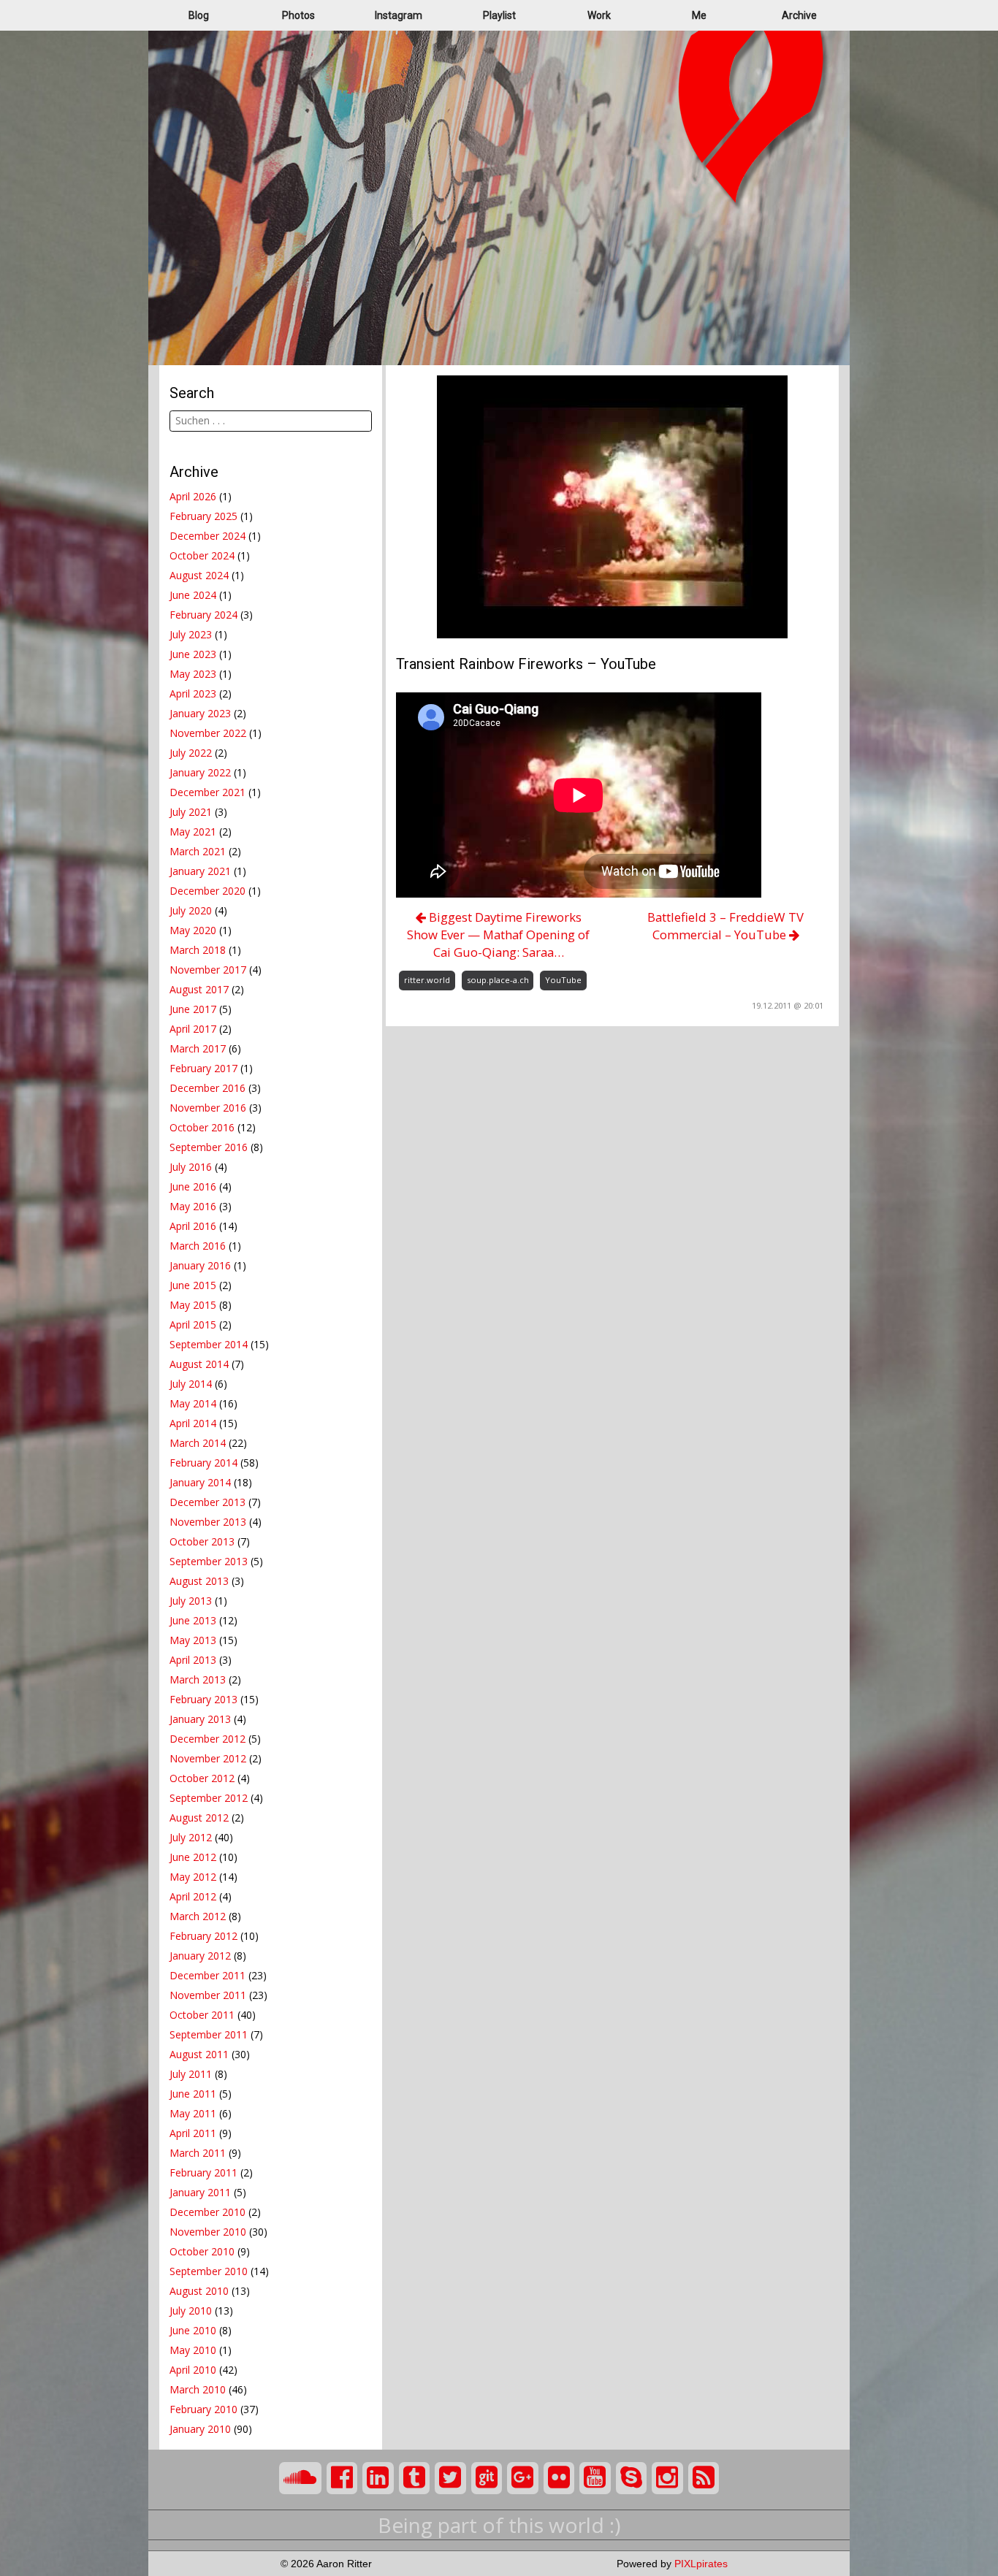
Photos (298, 15)
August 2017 (199, 989)
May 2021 (193, 832)
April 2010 (193, 2370)
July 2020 (191, 910)
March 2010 (198, 2389)
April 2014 (193, 1423)
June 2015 (193, 1285)
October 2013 (202, 1541)
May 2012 (193, 1877)
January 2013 (200, 1719)
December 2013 (207, 1502)
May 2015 (193, 1305)
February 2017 (203, 1068)
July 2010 (191, 2311)
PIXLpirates (701, 2564)
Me (699, 15)
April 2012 (193, 1896)
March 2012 (198, 1916)
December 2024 (207, 536)
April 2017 (193, 1029)
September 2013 (209, 1561)
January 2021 (200, 871)
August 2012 (199, 1818)
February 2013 (203, 1699)
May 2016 (193, 1206)
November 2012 (208, 1758)
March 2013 (198, 1679)
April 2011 (193, 2133)
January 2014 (200, 1482)
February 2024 (203, 615)
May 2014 (193, 1403)
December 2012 (207, 1739)
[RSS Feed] (704, 2478)
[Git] (487, 2478)
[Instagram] (667, 2478)
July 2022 (191, 753)
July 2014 (191, 1384)
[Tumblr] (415, 2478)
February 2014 (203, 1463)
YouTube (563, 980)
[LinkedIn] (378, 2478)
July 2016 (191, 1167)
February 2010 (203, 2409)
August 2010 (199, 2291)
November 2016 (208, 1108)
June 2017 (193, 1009)
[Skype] (632, 2478)
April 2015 (193, 1325)
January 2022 (200, 772)
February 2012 (203, 1936)
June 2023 (193, 654)
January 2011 (200, 2192)
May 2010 (193, 2350)
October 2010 (202, 2251)
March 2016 (198, 1246)
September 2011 (209, 2034)
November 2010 (208, 2232)
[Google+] (523, 2478)
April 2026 (193, 496)
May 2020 (193, 930)
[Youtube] (595, 2478)
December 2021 (207, 792)
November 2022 (208, 733)
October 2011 (202, 2015)
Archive (799, 15)
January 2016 (200, 1265)
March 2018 (198, 950)
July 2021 (191, 812)
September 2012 (209, 1798)
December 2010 (207, 2212)
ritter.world (427, 980)
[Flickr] (559, 2478)
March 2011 (198, 2153)
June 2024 (193, 595)
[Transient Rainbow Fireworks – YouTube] (612, 506)
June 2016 (193, 1186)
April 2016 (193, 1226)
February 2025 (203, 516)
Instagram (399, 15)
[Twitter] (450, 2478)
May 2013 (193, 1640)
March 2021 (198, 851)
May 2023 (193, 674)
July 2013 (191, 1601)
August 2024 (199, 575)
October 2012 (202, 1778)
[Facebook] (342, 2478)
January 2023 (200, 713)
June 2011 (193, 2094)
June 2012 (193, 1857)
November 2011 (208, 1995)
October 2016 (202, 1127)
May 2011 (193, 2113)
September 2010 (209, 2271)
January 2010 (200, 2429)
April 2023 (193, 693)
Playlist (499, 15)
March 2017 (198, 1048)
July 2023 (191, 634)
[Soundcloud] (300, 2478)
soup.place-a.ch (498, 980)
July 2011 (191, 2074)
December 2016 (207, 1088)
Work (599, 15)
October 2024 (202, 555)
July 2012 (191, 1837)
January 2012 (200, 1956)
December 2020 (207, 891)
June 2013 (193, 1620)
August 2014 (199, 1364)
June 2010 (193, 2330)
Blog (199, 15)
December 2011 (207, 1975)
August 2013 (199, 1581)
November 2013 (208, 1522)
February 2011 (203, 2172)
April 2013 (193, 1660)
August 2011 (199, 2054)
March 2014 (198, 1443)
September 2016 (209, 1147)
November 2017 (208, 970)
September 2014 (209, 1344)
